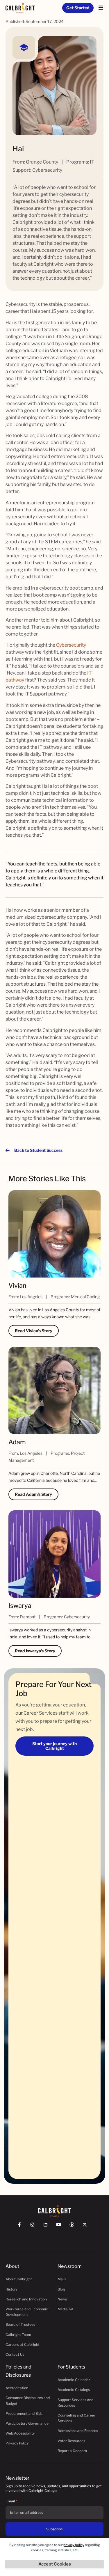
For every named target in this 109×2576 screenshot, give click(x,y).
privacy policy (74, 2545)
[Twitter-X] (87, 2227)
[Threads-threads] (74, 2227)
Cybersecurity (71, 645)
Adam (17, 1442)
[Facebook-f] (22, 2227)
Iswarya (20, 1605)
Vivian (17, 1285)
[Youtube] (61, 2227)
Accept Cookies (55, 2564)
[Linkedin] (48, 2227)
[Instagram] (35, 2227)
